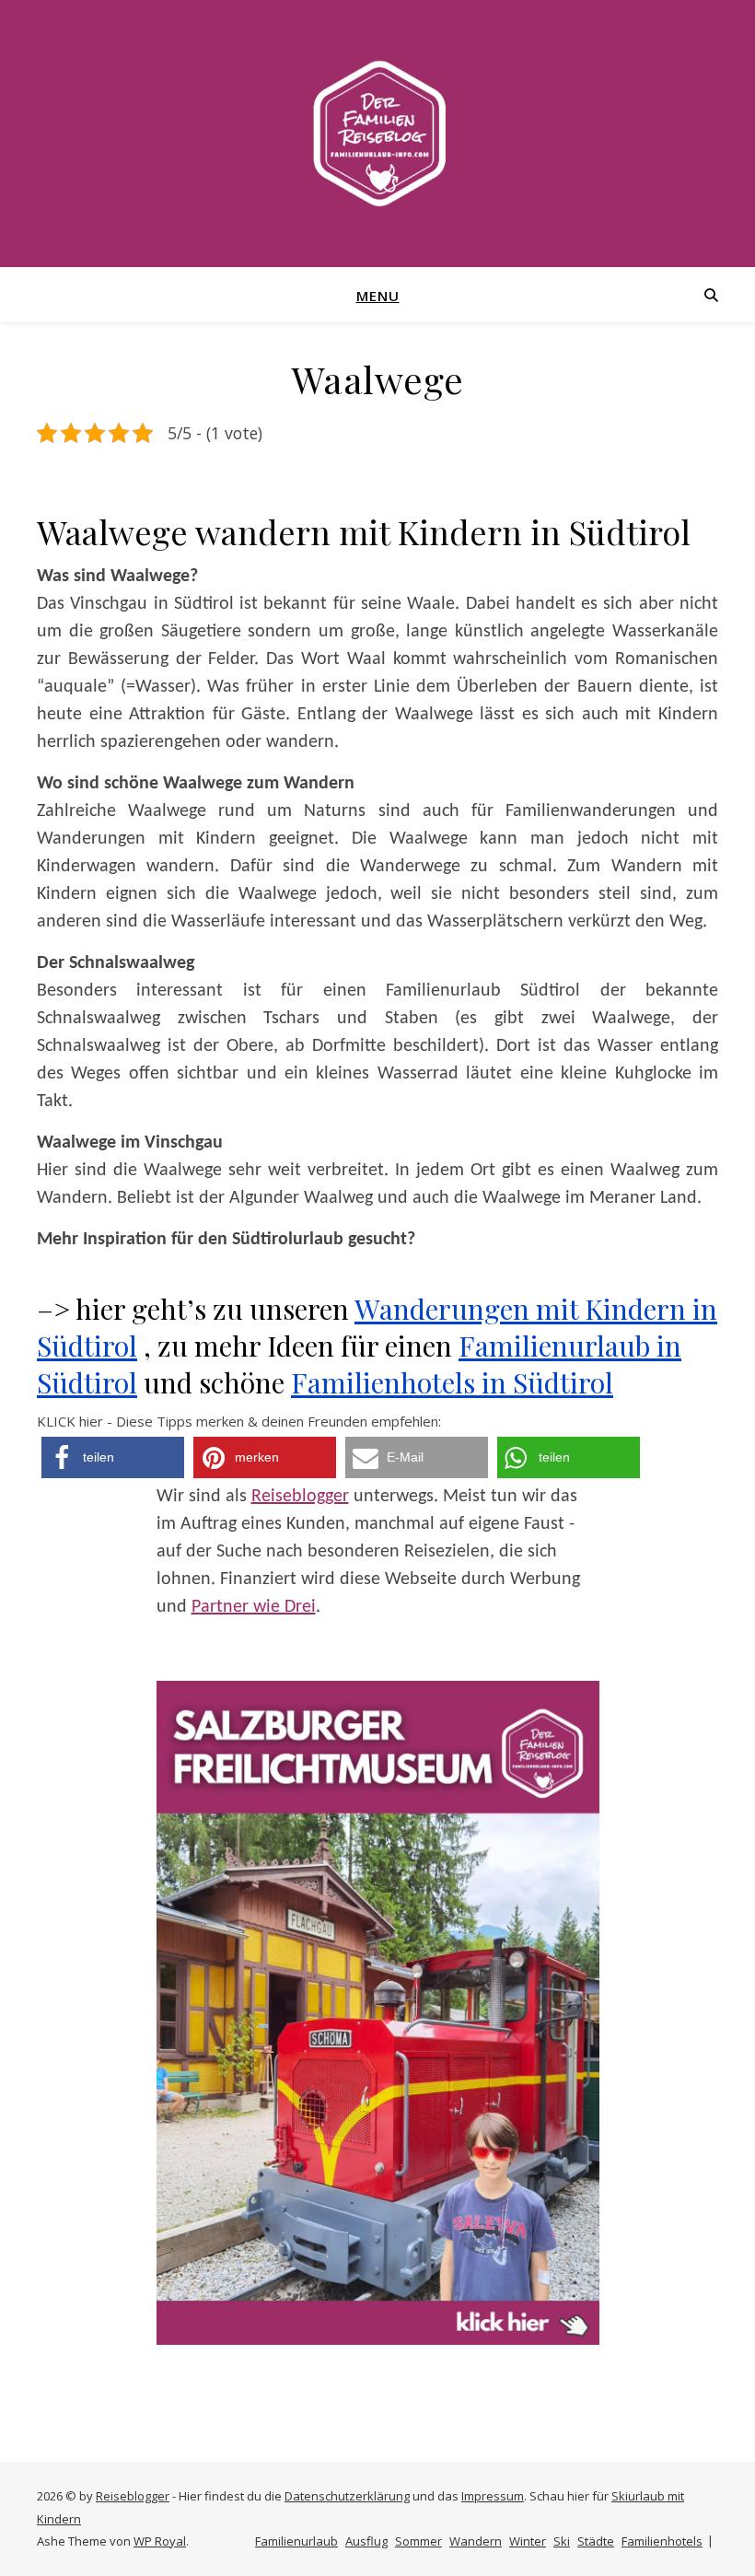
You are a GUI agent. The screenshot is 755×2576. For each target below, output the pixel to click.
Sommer (418, 2541)
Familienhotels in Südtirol (452, 1382)
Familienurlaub (296, 2541)
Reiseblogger (300, 1497)
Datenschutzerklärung (347, 2496)
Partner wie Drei (254, 1607)
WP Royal (160, 2541)
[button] (113, 1457)
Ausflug (366, 2541)
